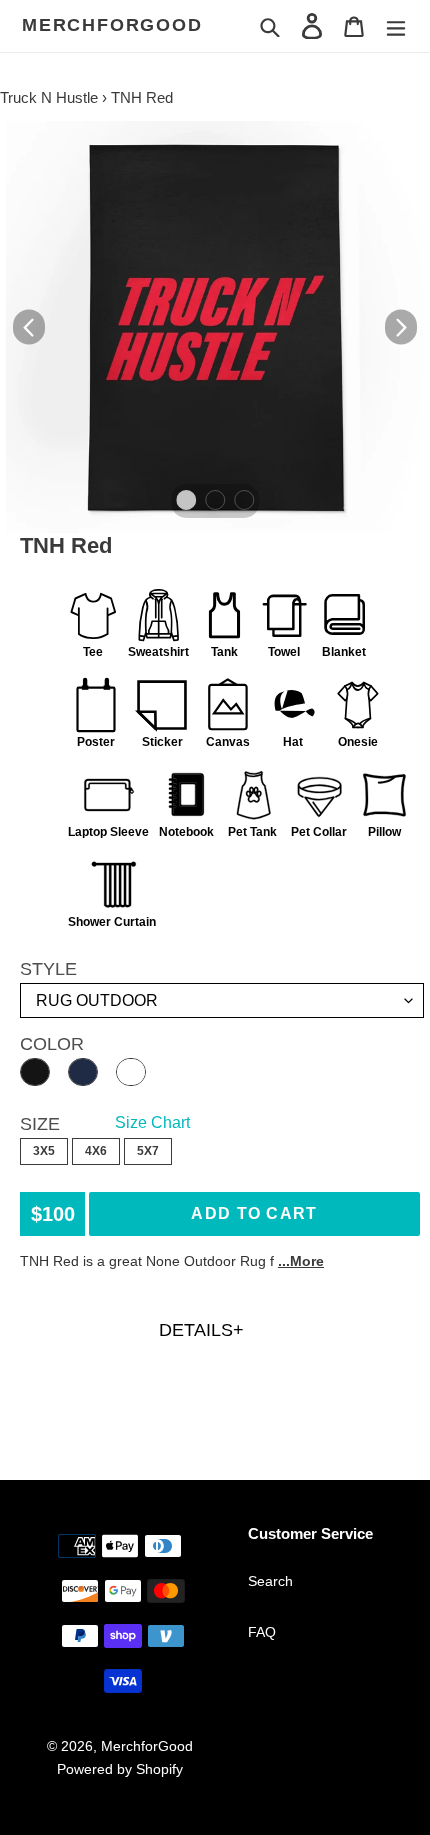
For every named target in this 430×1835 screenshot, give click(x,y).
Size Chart (152, 1122)
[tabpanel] (215, 327)
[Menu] (396, 25)
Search (270, 1581)
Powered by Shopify (120, 1769)
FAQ (262, 1632)
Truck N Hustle (49, 97)
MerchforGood (112, 25)
